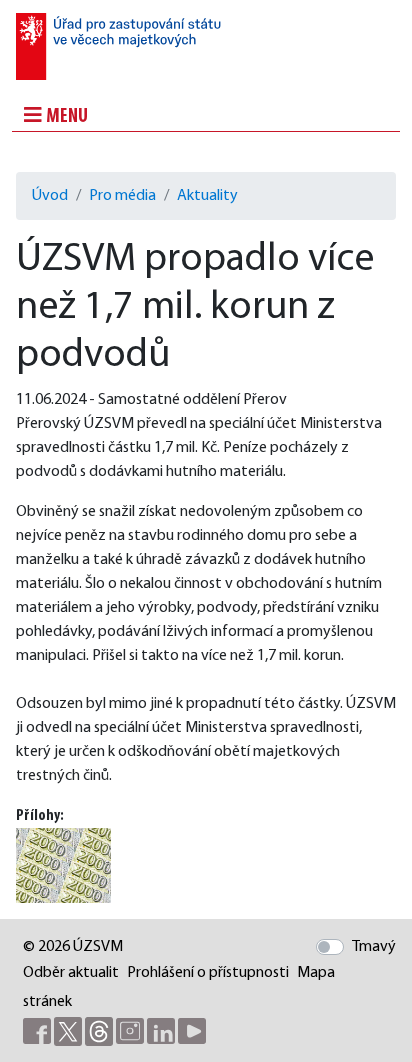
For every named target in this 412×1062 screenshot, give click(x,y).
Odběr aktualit (71, 973)
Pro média (122, 196)
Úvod (50, 196)
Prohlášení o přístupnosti (208, 973)
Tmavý (374, 947)
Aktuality (207, 196)
